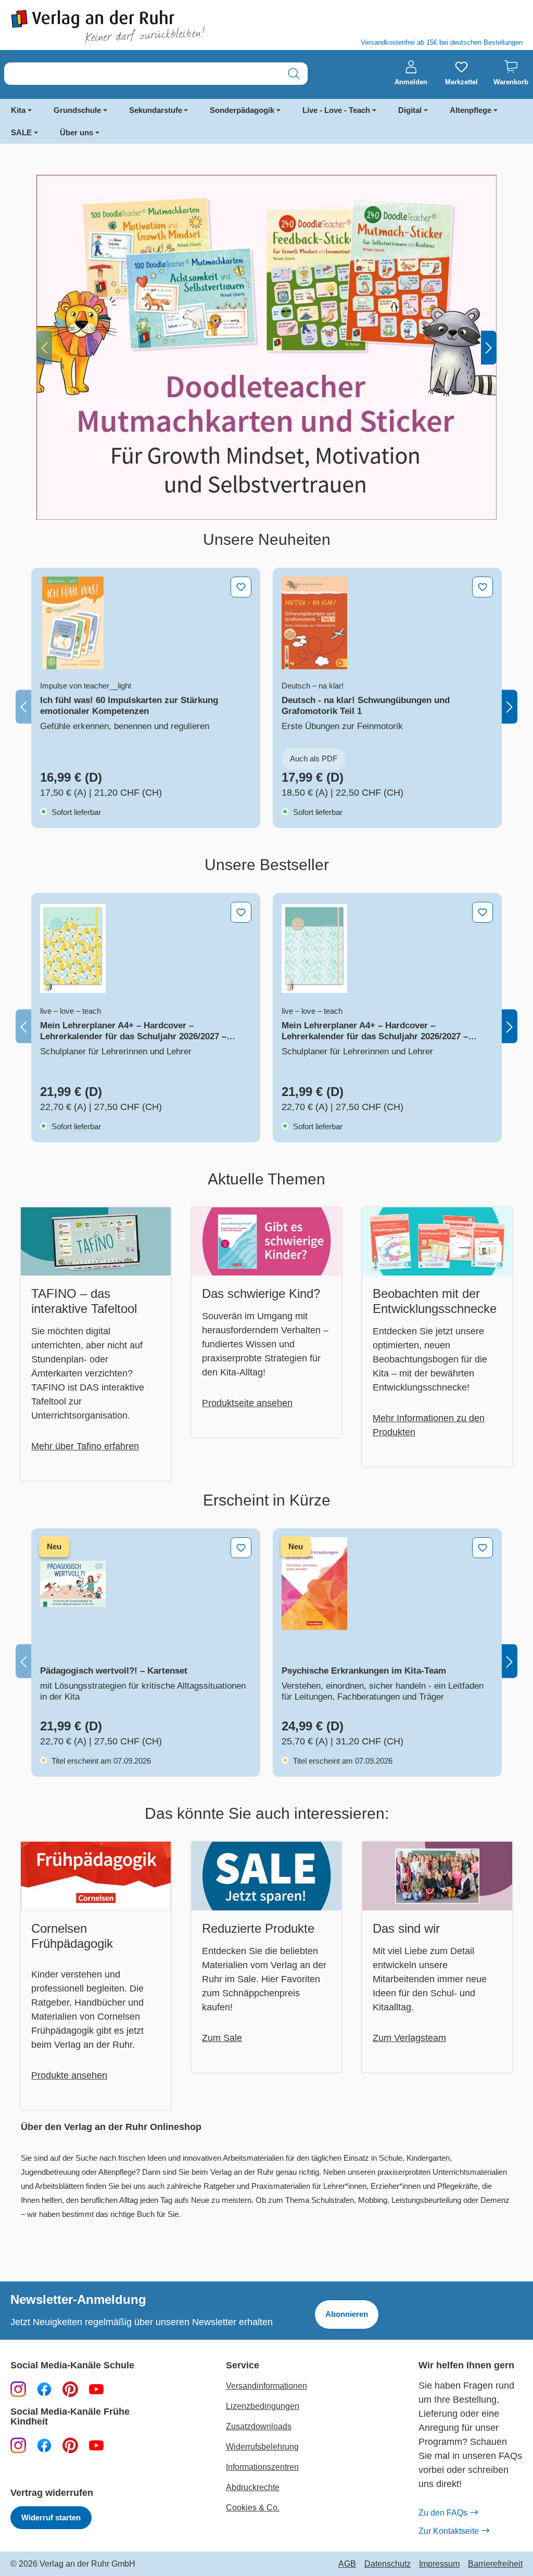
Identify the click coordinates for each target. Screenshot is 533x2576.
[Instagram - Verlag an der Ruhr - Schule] (18, 2389)
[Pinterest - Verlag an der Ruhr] (70, 2389)
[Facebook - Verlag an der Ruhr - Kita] (44, 2445)
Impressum (439, 2564)
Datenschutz (388, 2564)
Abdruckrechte (253, 2487)
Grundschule (77, 110)
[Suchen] (294, 74)
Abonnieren (347, 2314)
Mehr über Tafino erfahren (85, 1446)
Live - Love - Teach (336, 110)
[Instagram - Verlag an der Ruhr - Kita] (18, 2445)
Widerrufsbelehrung (262, 2447)
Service (243, 2365)
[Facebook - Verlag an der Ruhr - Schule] (44, 2389)
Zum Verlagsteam (409, 2038)
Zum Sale (222, 2038)
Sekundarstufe (156, 110)
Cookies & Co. (253, 2508)
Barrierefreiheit (495, 2564)
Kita (18, 110)
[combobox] (142, 74)
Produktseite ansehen (247, 1403)
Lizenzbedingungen (263, 2406)
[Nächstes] (489, 347)
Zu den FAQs (443, 2513)
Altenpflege (471, 110)
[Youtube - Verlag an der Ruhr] (96, 2389)
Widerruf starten (51, 2517)
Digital (410, 110)
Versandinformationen (266, 2386)
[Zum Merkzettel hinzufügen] (241, 587)
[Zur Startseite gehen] (133, 27)
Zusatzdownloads (259, 2426)
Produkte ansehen (69, 2075)
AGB (347, 2564)
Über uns (77, 132)
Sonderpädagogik (242, 110)
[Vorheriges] (44, 347)
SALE (21, 132)
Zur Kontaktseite (449, 2531)
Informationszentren (262, 2467)
